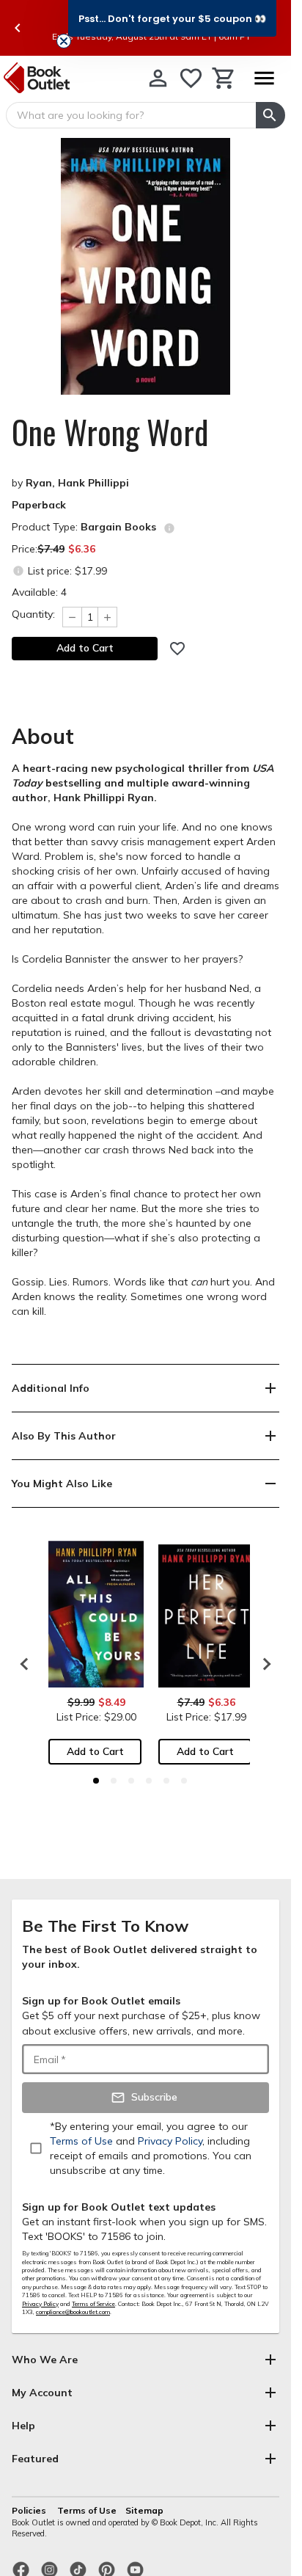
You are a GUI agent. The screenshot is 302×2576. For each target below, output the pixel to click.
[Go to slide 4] (149, 1781)
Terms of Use (87, 2510)
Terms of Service (93, 2304)
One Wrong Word (110, 432)
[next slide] (263, 1664)
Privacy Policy (40, 2304)
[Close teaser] (64, 41)
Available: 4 (39, 592)
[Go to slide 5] (166, 1781)
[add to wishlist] (177, 649)
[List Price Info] (18, 570)
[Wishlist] (191, 78)
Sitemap (144, 2510)
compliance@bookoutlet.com (73, 2312)
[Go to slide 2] (114, 1781)
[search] (270, 115)
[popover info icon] (169, 528)
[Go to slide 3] (131, 1781)
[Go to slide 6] (184, 1781)
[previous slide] (18, 28)
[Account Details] (158, 78)
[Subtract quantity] (72, 617)
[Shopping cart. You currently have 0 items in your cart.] (224, 78)
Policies (30, 2510)
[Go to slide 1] (96, 1781)
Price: (54, 549)
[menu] (264, 78)
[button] (172, 18)
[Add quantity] (108, 617)
